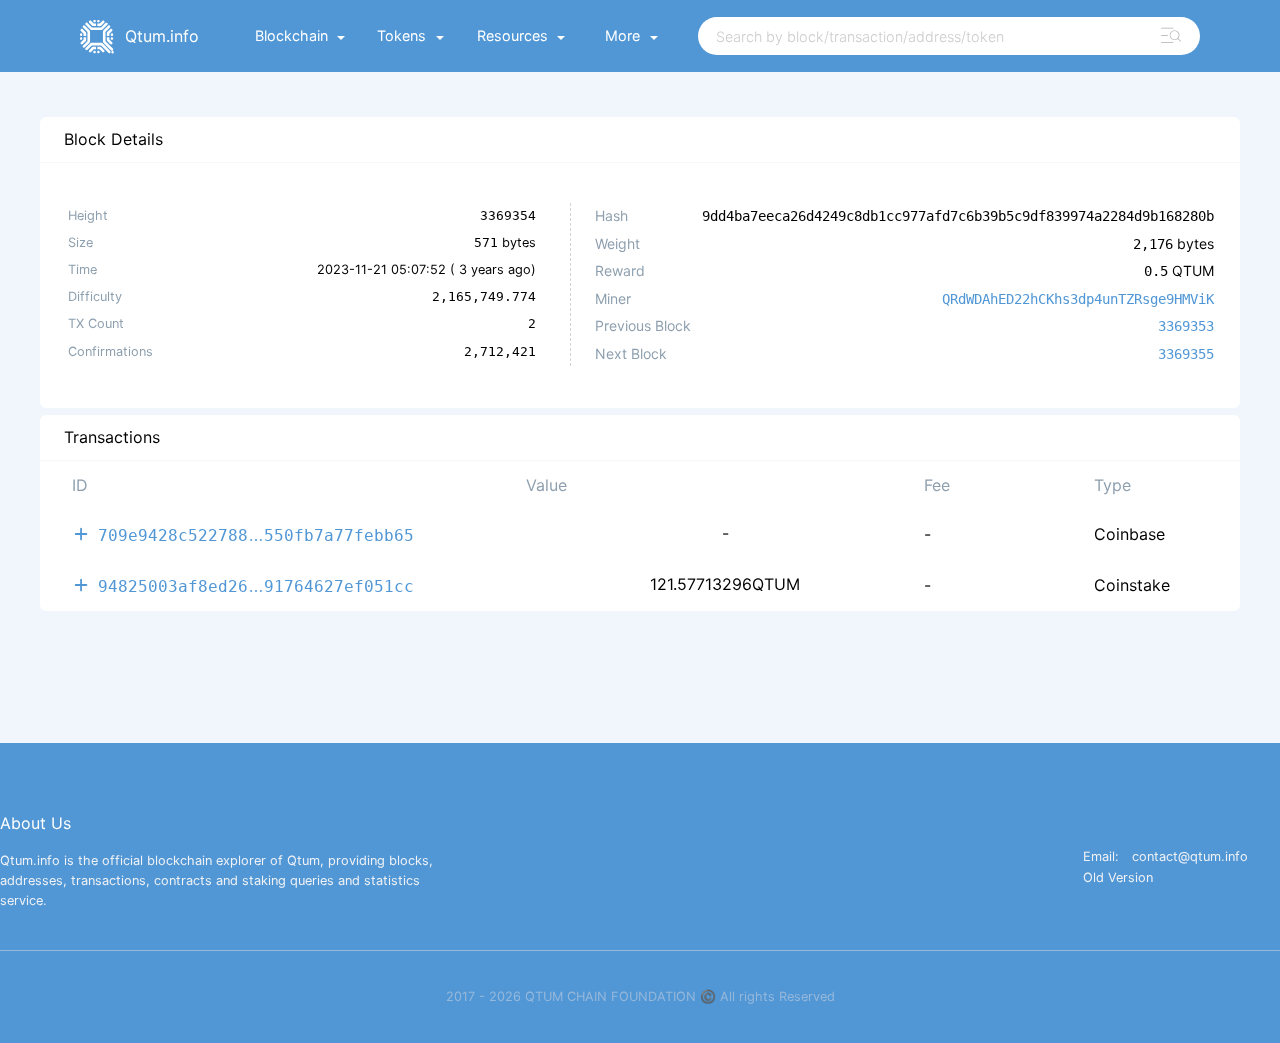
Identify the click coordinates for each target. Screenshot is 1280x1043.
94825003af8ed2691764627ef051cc (256, 585)
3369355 (1186, 354)
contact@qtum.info (1190, 857)
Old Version (1118, 878)
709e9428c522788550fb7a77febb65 (256, 534)
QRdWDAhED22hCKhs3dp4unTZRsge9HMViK (1078, 299)
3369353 (1186, 326)
